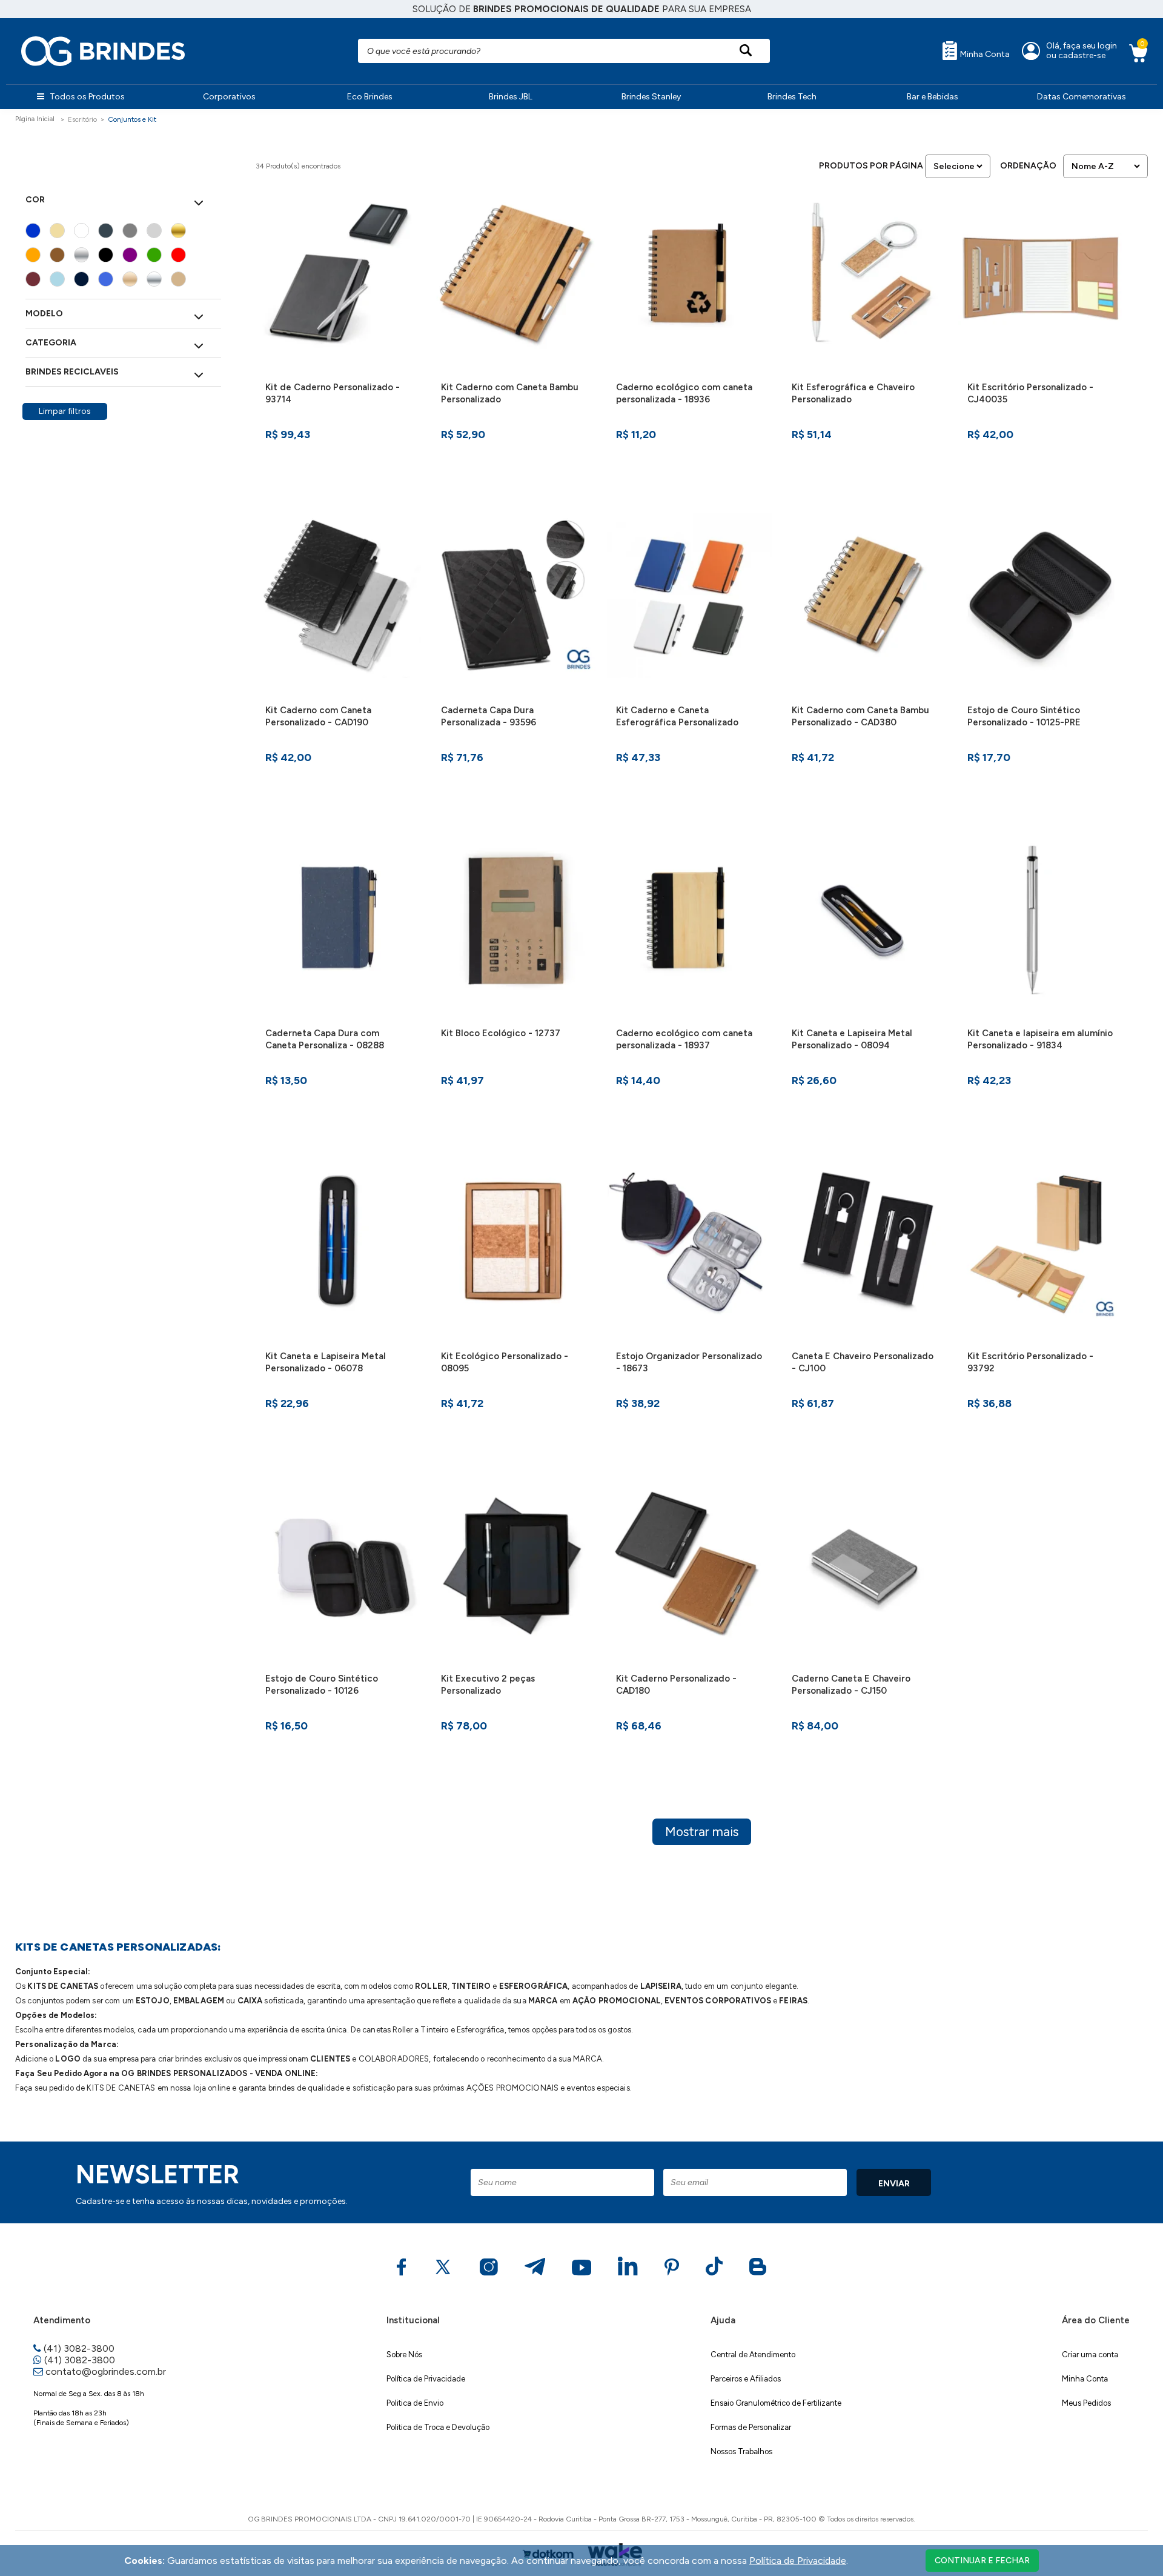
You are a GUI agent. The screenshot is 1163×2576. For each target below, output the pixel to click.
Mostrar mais (702, 1832)
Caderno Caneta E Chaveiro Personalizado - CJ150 (851, 1685)
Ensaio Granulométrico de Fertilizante (776, 2403)
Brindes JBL (511, 97)
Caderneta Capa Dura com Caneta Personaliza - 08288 (325, 1039)
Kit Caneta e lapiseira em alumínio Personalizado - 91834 (1040, 1039)
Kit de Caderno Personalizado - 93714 (333, 393)
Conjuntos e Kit (132, 119)
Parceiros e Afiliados (746, 2379)
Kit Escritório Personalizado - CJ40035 (1030, 393)
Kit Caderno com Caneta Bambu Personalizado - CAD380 (860, 716)
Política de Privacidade (426, 2379)
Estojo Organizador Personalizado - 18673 (689, 1362)
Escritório (82, 119)
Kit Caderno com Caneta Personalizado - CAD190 (318, 716)
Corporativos (229, 97)
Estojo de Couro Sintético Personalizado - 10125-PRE (1024, 716)
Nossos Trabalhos (741, 2451)
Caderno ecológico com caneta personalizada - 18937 (684, 1039)
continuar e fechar (982, 2561)
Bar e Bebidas (933, 97)
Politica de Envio (415, 2403)
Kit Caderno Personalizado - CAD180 (676, 1685)
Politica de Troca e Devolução (438, 2427)
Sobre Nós (404, 2355)
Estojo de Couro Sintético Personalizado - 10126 (322, 1685)
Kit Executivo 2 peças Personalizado (488, 1685)
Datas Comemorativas (1082, 97)
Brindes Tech (792, 97)
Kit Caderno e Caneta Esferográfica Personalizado (677, 716)
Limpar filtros (65, 411)
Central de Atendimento (753, 2355)
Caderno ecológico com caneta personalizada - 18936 (684, 393)
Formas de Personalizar (751, 2427)
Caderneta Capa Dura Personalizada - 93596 (489, 716)
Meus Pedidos (1086, 2403)
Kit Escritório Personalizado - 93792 (1030, 1362)
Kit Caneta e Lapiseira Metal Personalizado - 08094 (852, 1039)
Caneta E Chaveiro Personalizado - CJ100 (863, 1362)
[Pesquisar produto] (746, 51)
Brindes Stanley (651, 97)
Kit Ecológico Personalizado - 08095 (505, 1362)
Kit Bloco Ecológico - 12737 (501, 1033)
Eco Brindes (370, 97)
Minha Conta (984, 54)
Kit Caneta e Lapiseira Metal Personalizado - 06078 (326, 1362)
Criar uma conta (1090, 2355)
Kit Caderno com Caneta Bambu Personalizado (510, 393)
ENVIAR (894, 2184)
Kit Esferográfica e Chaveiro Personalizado (853, 393)
